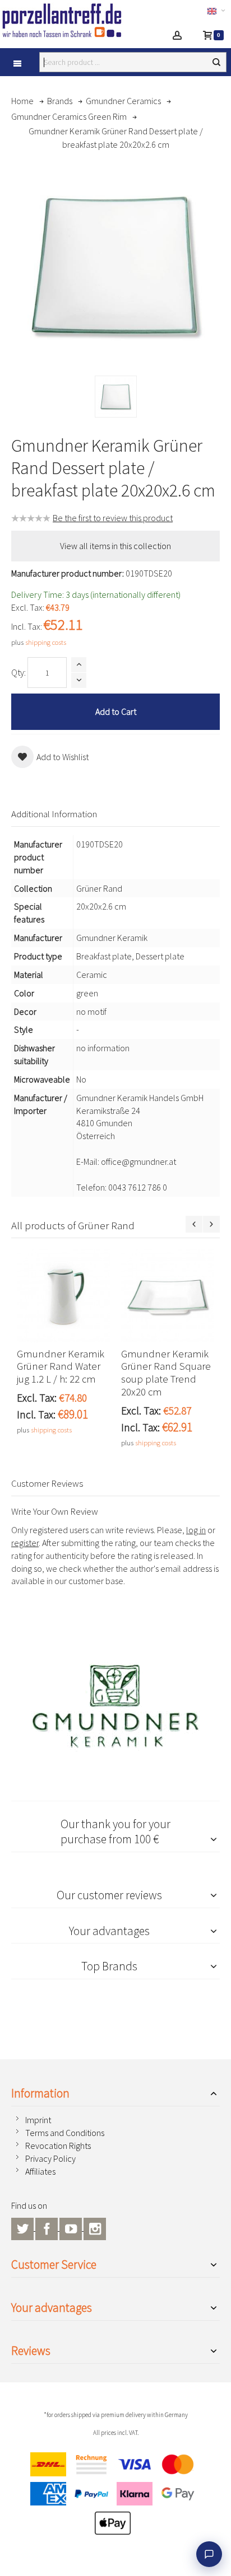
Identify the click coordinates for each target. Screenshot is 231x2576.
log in (196, 1530)
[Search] (216, 62)
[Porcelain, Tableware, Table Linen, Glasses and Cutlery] (69, 20)
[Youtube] (71, 2227)
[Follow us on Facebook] (47, 2227)
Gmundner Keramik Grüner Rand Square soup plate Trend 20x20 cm (166, 1373)
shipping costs (46, 642)
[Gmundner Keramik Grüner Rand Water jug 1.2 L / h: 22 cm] (63, 1296)
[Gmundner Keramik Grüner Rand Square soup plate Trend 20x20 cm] (168, 1296)
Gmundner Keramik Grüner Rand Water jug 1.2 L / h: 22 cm (61, 1367)
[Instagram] (95, 2227)
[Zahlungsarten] (115, 2497)
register (25, 1543)
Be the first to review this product (113, 518)
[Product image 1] (116, 397)
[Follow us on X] (23, 2227)
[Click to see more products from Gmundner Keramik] (115, 1706)
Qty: (19, 672)
